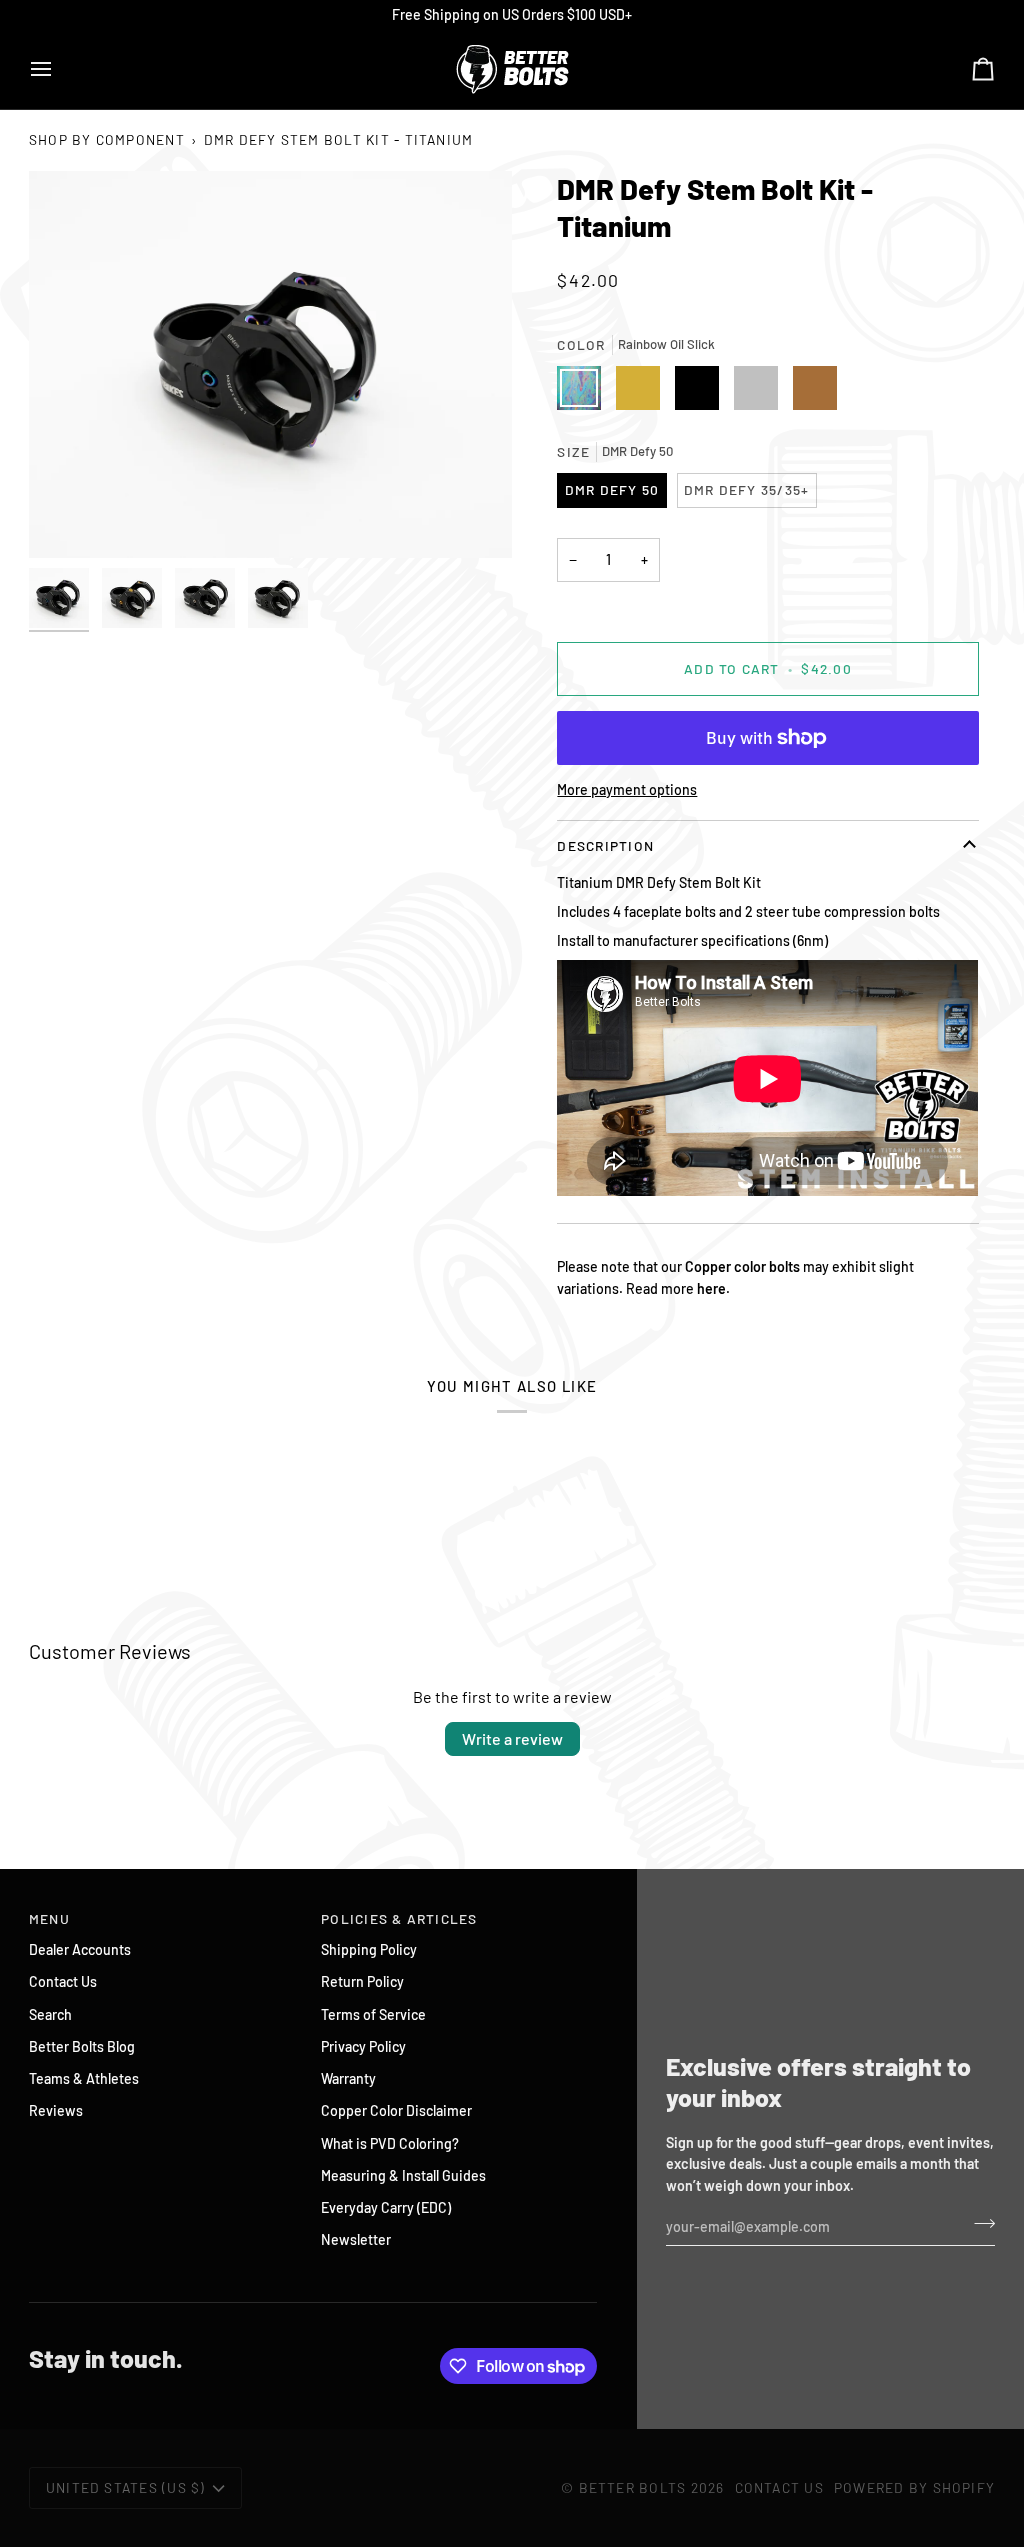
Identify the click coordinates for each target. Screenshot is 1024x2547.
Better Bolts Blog (82, 2046)
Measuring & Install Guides (403, 2175)
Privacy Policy (363, 2046)
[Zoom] (270, 364)
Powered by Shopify (914, 2487)
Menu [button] (49, 1918)
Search (50, 2014)
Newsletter (356, 2239)
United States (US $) (126, 2487)
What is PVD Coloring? (390, 2143)
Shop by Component (107, 139)
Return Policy (362, 1981)
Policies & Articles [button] (399, 1918)
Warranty (348, 2078)
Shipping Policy (369, 1949)
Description (605, 845)
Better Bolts (633, 2487)
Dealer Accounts (80, 1949)
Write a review (512, 1738)
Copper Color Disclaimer (396, 2110)
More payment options (627, 789)
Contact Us (63, 1981)
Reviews (56, 2110)
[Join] (978, 2224)
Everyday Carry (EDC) (386, 2207)
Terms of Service (373, 2014)
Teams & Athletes (84, 2078)
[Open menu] (59, 69)
